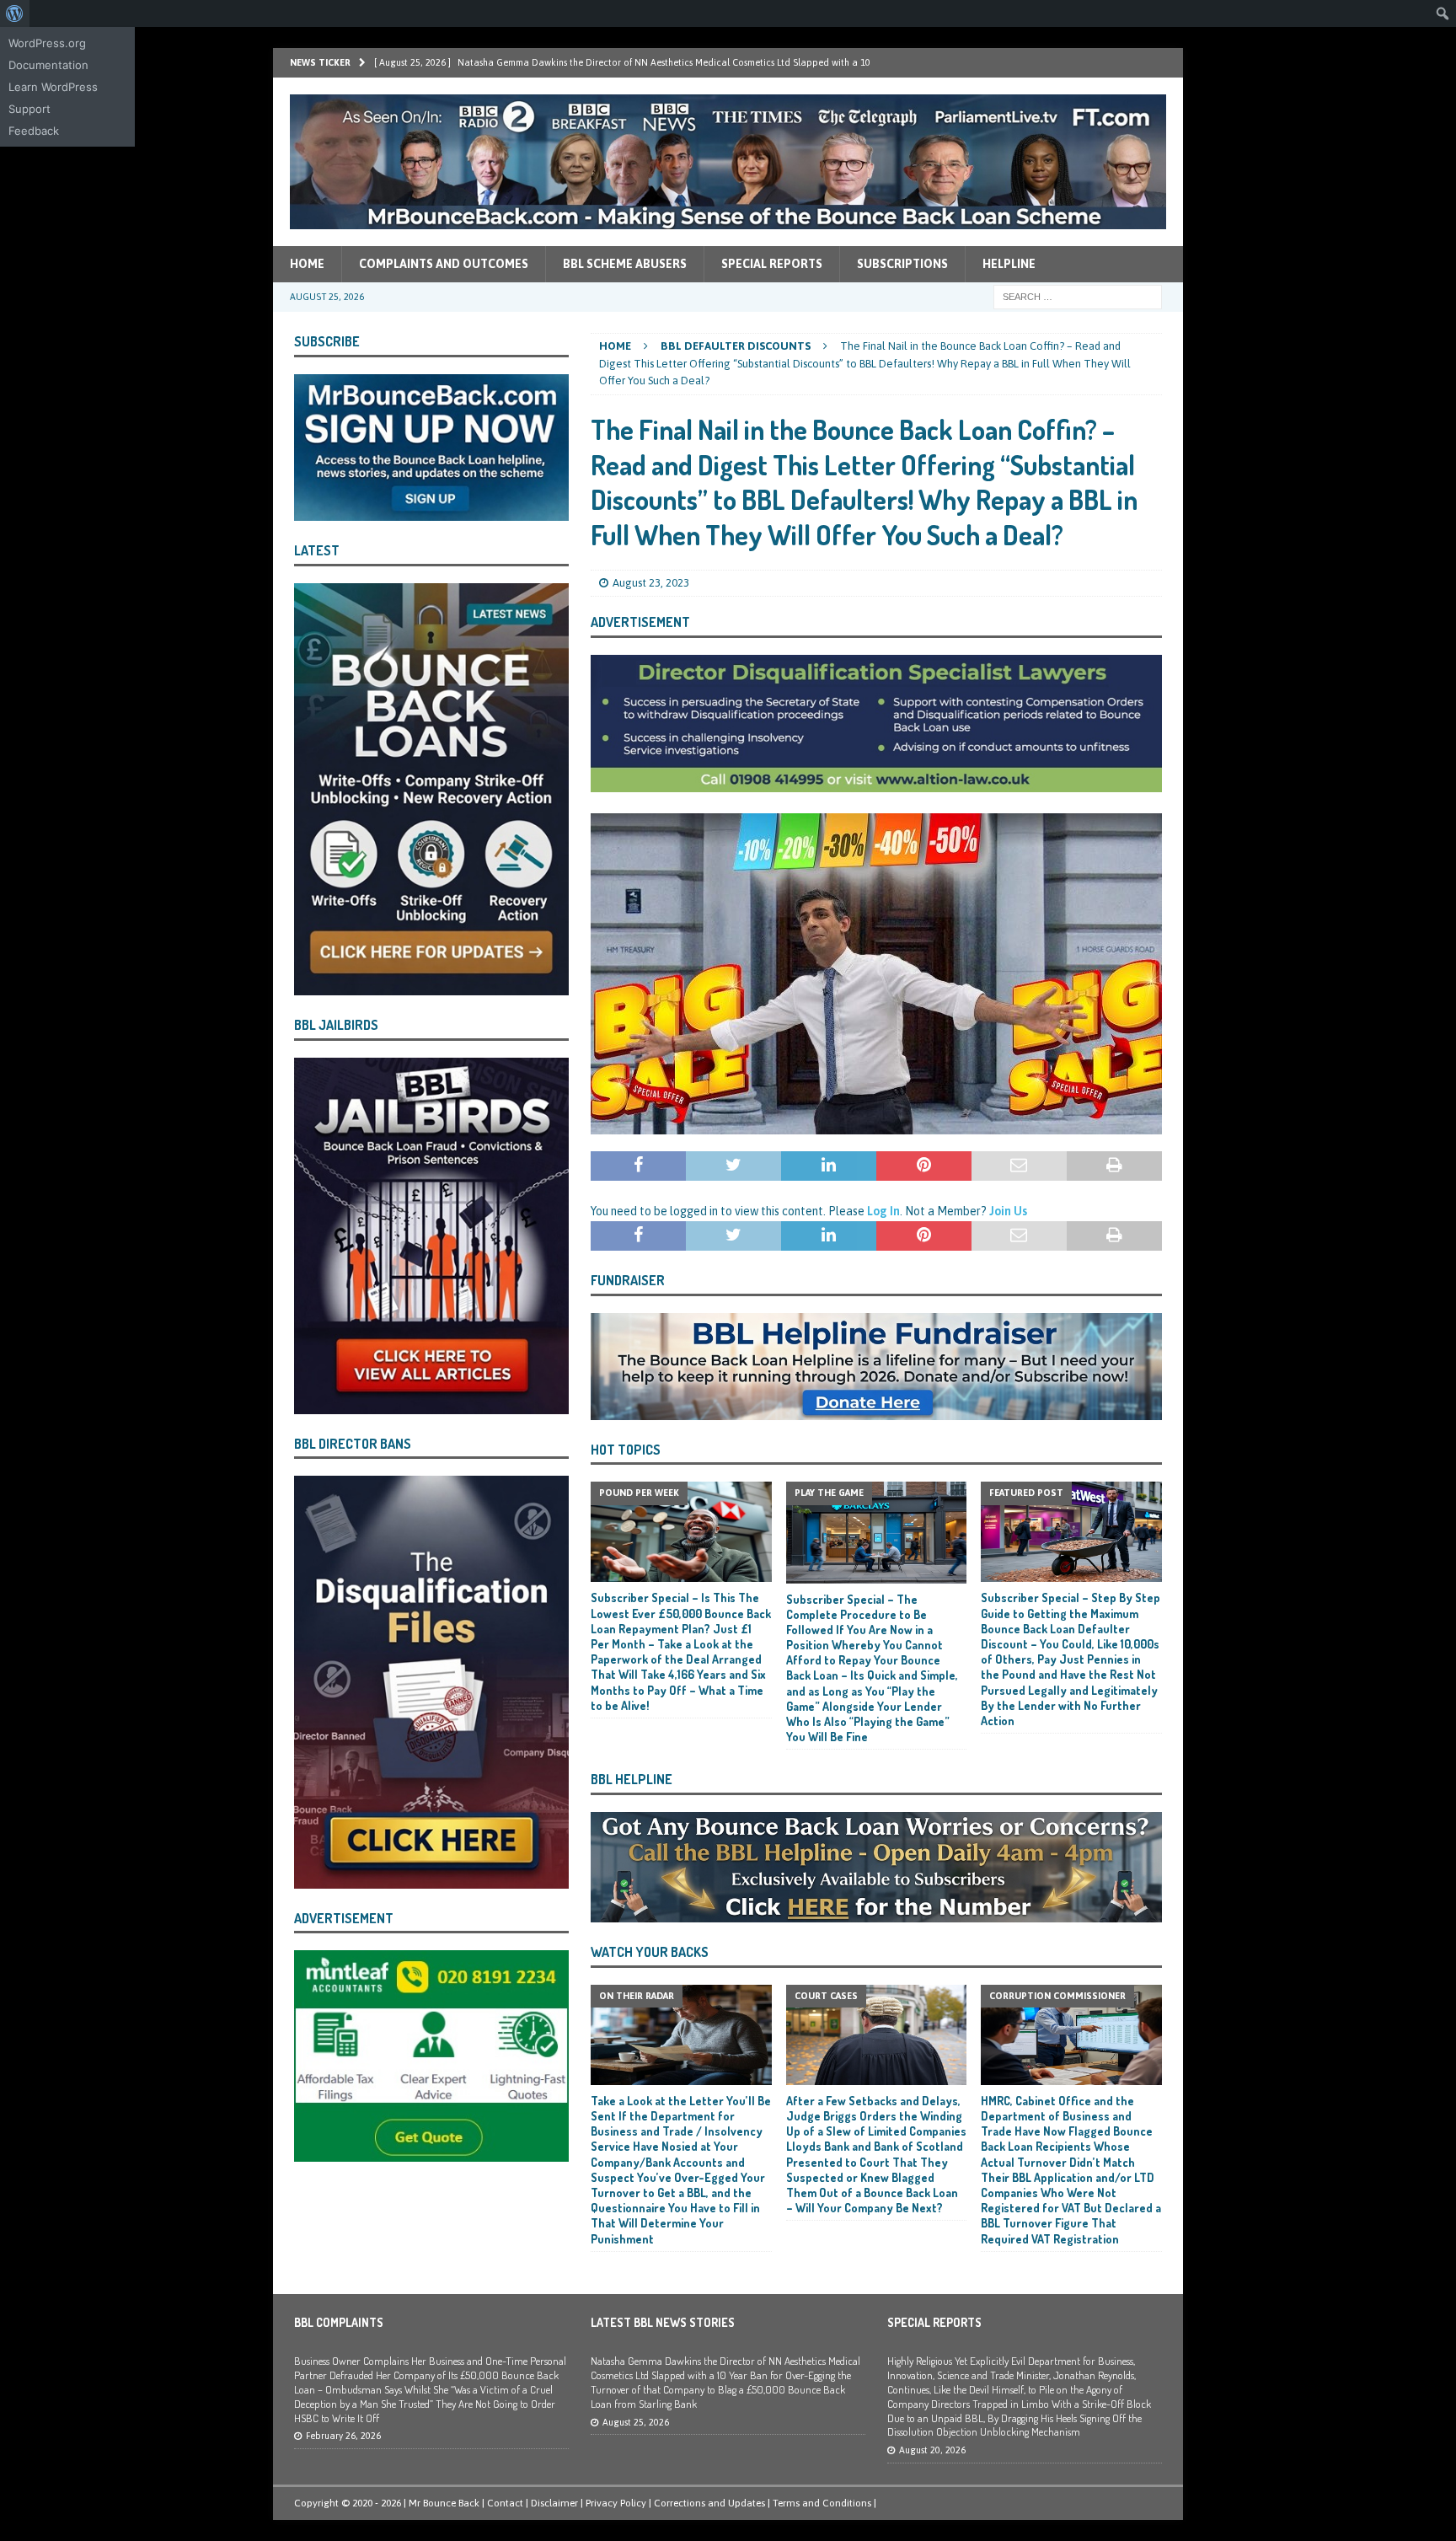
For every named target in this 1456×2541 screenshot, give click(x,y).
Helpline (1009, 264)
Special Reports (772, 264)
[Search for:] (1078, 296)
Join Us (1008, 1211)
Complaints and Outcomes (444, 264)
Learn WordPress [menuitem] (53, 87)
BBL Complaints (339, 2322)
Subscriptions (902, 264)
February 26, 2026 (343, 2436)
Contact (505, 2503)
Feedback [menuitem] (34, 131)
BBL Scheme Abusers (625, 264)
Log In (883, 1211)
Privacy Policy (616, 2503)
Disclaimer (554, 2503)
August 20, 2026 (932, 2450)
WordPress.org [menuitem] (47, 43)
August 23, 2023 (651, 583)
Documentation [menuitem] (48, 65)
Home (307, 264)
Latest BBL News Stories (663, 2322)
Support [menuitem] (29, 109)
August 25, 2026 (636, 2422)
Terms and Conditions (822, 2503)
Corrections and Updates (709, 2503)
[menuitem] (15, 13)
